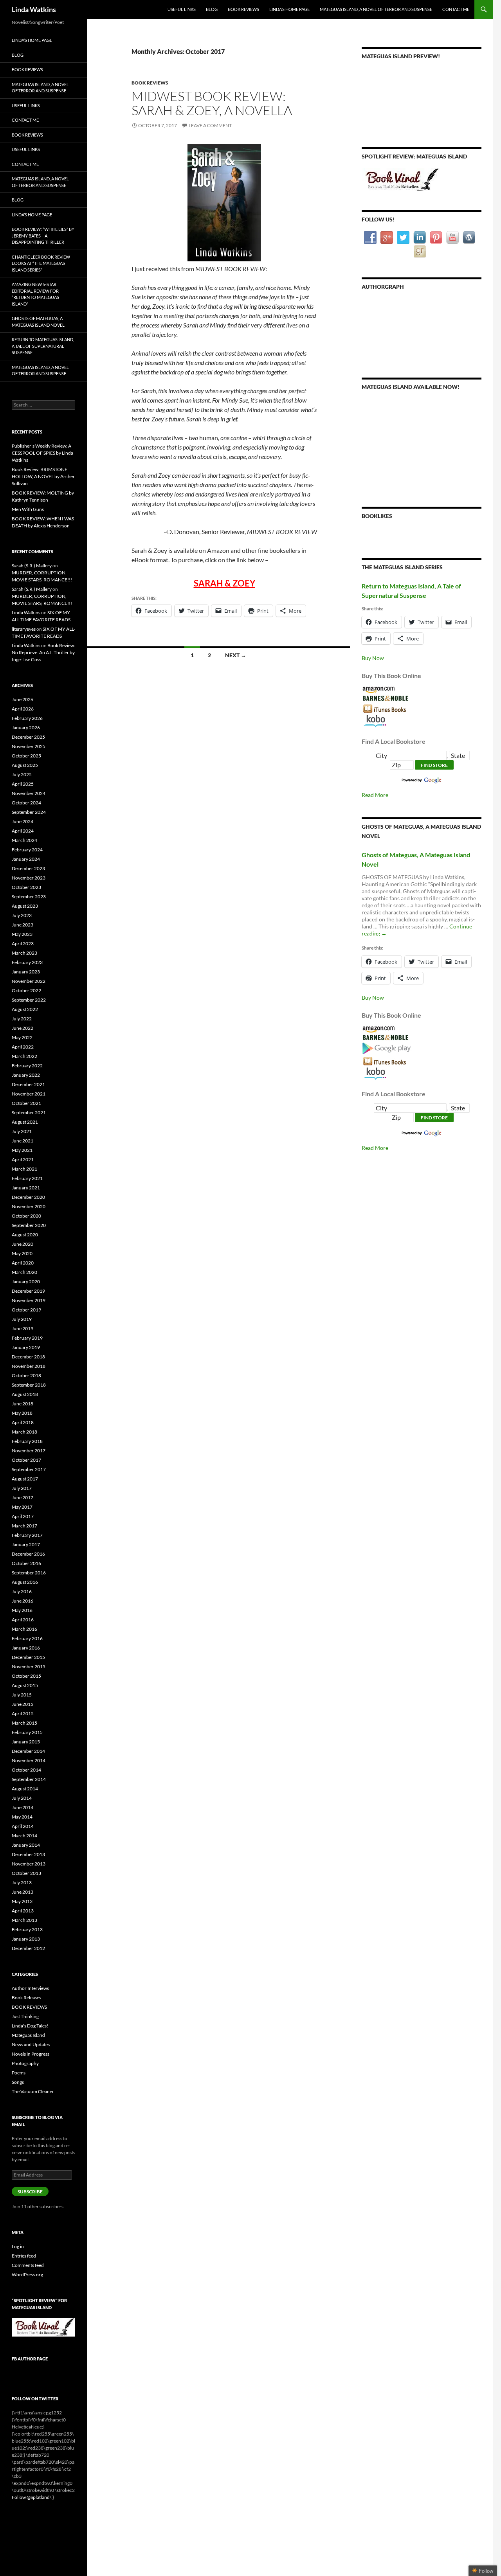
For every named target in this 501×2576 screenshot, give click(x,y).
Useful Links (182, 9)
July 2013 (22, 1883)
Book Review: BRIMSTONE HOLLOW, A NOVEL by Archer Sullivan (43, 476)
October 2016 (26, 1563)
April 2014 (23, 1826)
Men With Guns (28, 509)
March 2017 (24, 1526)
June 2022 (23, 1028)
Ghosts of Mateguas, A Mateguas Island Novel (38, 322)
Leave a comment (210, 125)
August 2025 (25, 765)
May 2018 (22, 1413)
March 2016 (24, 1629)
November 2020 (29, 1206)
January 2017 (26, 1544)
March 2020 (24, 1272)
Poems (19, 2073)
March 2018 (24, 1432)
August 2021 (25, 1122)
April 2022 (23, 1047)
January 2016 (26, 1648)
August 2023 (25, 906)
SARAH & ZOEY (224, 583)
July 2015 (22, 1695)
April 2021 (23, 1159)
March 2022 (24, 1056)
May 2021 (22, 1150)
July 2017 (22, 1488)
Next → (236, 655)
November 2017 (29, 1451)
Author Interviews (30, 1988)
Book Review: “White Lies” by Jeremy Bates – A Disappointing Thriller (43, 236)
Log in (18, 2246)
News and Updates (31, 2044)
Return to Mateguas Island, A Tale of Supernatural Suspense (43, 346)
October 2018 (26, 1375)
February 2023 (27, 962)
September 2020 (29, 1225)
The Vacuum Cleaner (33, 2091)
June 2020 (23, 1244)
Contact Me (456, 9)
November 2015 (29, 1667)
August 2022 (25, 1009)
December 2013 (28, 1854)
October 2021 (26, 1103)
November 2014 (29, 1760)
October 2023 (26, 887)
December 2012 (28, 1948)
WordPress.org (27, 2275)
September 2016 (29, 1573)
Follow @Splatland (31, 2497)
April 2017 (23, 1516)
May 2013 (22, 1901)
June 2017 (23, 1498)
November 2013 (29, 1864)
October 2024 (26, 803)
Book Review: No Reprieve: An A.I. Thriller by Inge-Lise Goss (43, 652)
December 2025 (28, 737)
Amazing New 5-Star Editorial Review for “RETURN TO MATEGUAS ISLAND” (35, 294)
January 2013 (26, 1939)
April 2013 (23, 1911)
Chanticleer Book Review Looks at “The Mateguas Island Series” (41, 263)
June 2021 (23, 1141)
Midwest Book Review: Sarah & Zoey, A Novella (212, 103)
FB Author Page (30, 2359)
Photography (25, 2063)
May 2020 (22, 1253)
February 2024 (27, 850)
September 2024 (29, 812)
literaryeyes (24, 629)
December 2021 (28, 1084)
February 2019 (27, 1338)
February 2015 (27, 1732)
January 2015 (26, 1742)
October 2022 (26, 990)
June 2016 (23, 1601)
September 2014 (29, 1779)
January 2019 (26, 1347)
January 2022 (26, 1075)
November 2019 (29, 1300)
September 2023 (29, 897)
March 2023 (24, 953)
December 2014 (28, 1751)
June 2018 (23, 1404)
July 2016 (22, 1591)
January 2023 (26, 972)
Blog (212, 9)
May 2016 (22, 1610)
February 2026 (27, 718)
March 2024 (24, 840)
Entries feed (24, 2256)
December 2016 (28, 1554)
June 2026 (23, 699)
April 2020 (23, 1263)
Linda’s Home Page (289, 9)
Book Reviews (243, 9)
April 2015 (23, 1713)
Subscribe (30, 2192)
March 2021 (24, 1169)
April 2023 (23, 944)
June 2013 (23, 1892)
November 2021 (29, 1094)
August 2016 (25, 1582)
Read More (375, 795)
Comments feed (28, 2265)
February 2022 (27, 1066)
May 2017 (22, 1507)
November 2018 (29, 1366)
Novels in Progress (31, 2054)
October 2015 (26, 1676)
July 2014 (22, 1798)
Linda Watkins (34, 9)
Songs (18, 2082)
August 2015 (25, 1685)
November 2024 (29, 793)
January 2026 (26, 728)
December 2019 (28, 1291)
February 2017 (27, 1535)
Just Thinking (25, 2016)
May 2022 (22, 1037)
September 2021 (29, 1113)
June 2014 (23, 1807)
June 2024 (23, 821)
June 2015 (23, 1704)
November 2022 (29, 981)
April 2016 (23, 1620)
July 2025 (22, 774)
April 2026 (23, 709)
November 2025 (29, 746)
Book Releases (26, 1998)
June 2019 (23, 1328)
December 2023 (28, 868)
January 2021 (26, 1188)
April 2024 (23, 831)
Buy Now (373, 658)
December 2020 (28, 1197)
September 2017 (29, 1469)
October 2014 (26, 1770)
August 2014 (25, 1789)
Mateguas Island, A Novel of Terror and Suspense (376, 9)
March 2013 (24, 1920)
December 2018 (28, 1357)
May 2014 (22, 1817)
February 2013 (27, 1929)
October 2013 (26, 1873)
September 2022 (29, 1000)
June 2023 (23, 925)
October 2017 (26, 1460)
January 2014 (26, 1845)
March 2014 (24, 1836)
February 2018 (27, 1441)
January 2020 (26, 1282)
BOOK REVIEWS (150, 83)
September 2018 (29, 1385)
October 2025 (26, 756)
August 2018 (25, 1394)
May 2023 (22, 934)
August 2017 (25, 1479)
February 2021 (27, 1178)
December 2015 (28, 1657)
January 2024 (26, 859)
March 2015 (24, 1723)
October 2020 (26, 1216)
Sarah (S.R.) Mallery (32, 566)
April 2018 (23, 1422)
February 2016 (27, 1638)
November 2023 (29, 878)
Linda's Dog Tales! (30, 2026)
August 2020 (25, 1235)
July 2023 (22, 915)
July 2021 (22, 1131)
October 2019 (26, 1310)
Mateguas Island (28, 2035)
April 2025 (23, 784)
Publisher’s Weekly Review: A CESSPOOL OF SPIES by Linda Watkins (42, 453)
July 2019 (22, 1319)
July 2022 (22, 1019)
